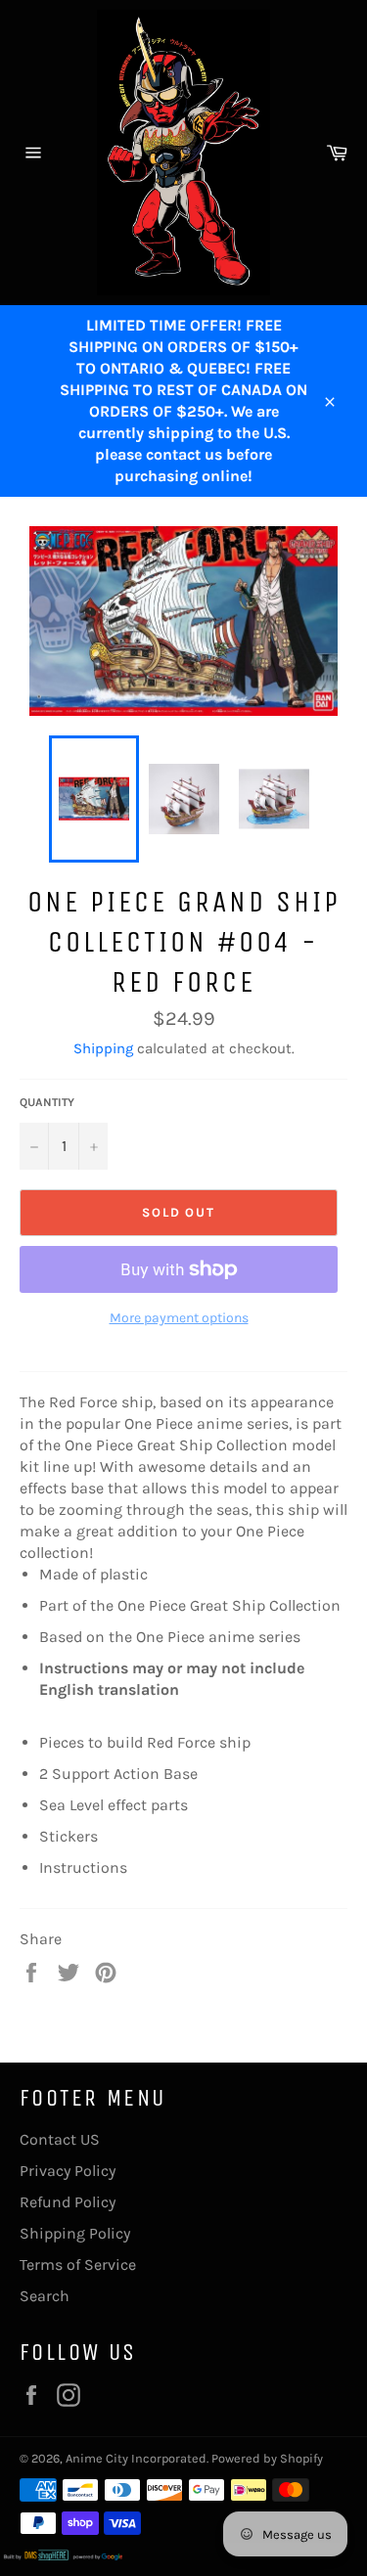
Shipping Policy (75, 2233)
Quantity (47, 1102)
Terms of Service (78, 2265)
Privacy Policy (68, 2171)
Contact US (60, 2139)
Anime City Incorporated (136, 2458)
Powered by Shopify (267, 2458)
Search (45, 2296)
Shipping (103, 1048)
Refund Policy (68, 2202)
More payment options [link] (179, 1318)
